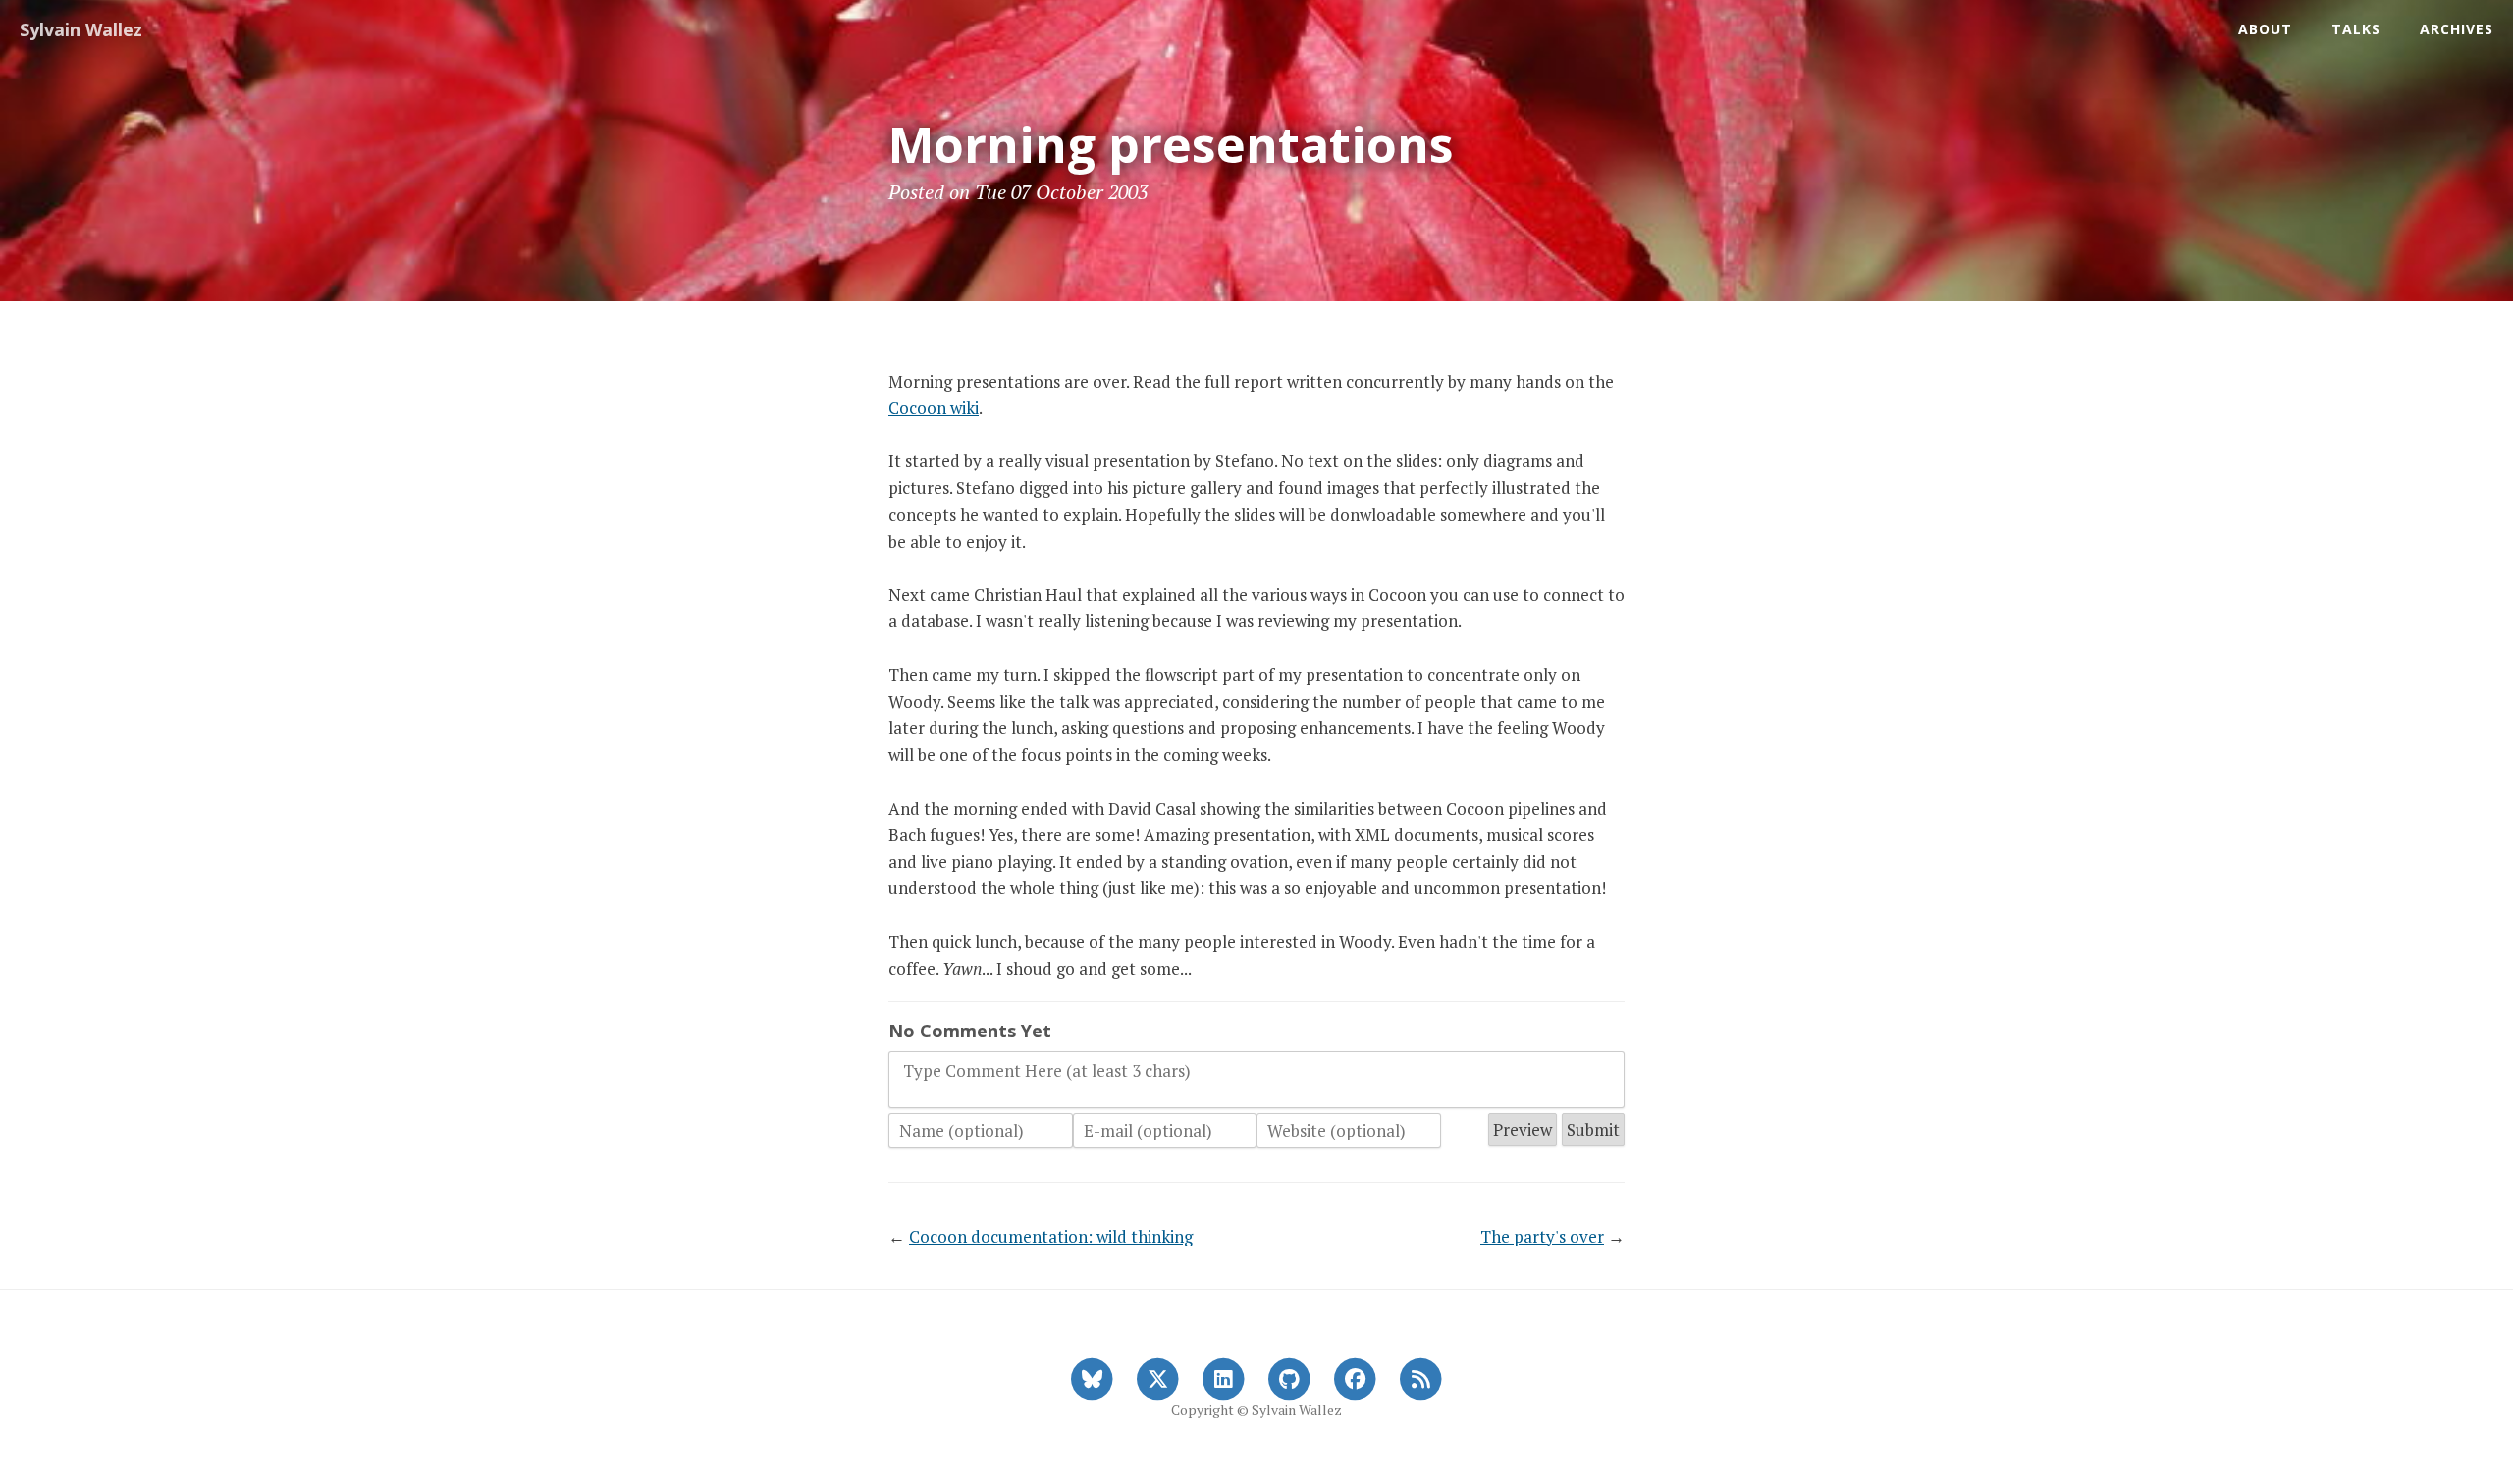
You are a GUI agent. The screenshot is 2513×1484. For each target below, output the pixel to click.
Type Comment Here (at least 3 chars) (1047, 1070)
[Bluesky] (1092, 1378)
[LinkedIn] (1224, 1378)
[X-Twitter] (1158, 1378)
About (2265, 29)
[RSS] (1421, 1378)
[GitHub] (1289, 1378)
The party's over (1542, 1236)
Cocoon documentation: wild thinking (1051, 1236)
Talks (2356, 29)
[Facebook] (1355, 1378)
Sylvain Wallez (81, 29)
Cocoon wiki (934, 408)
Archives (2457, 29)
